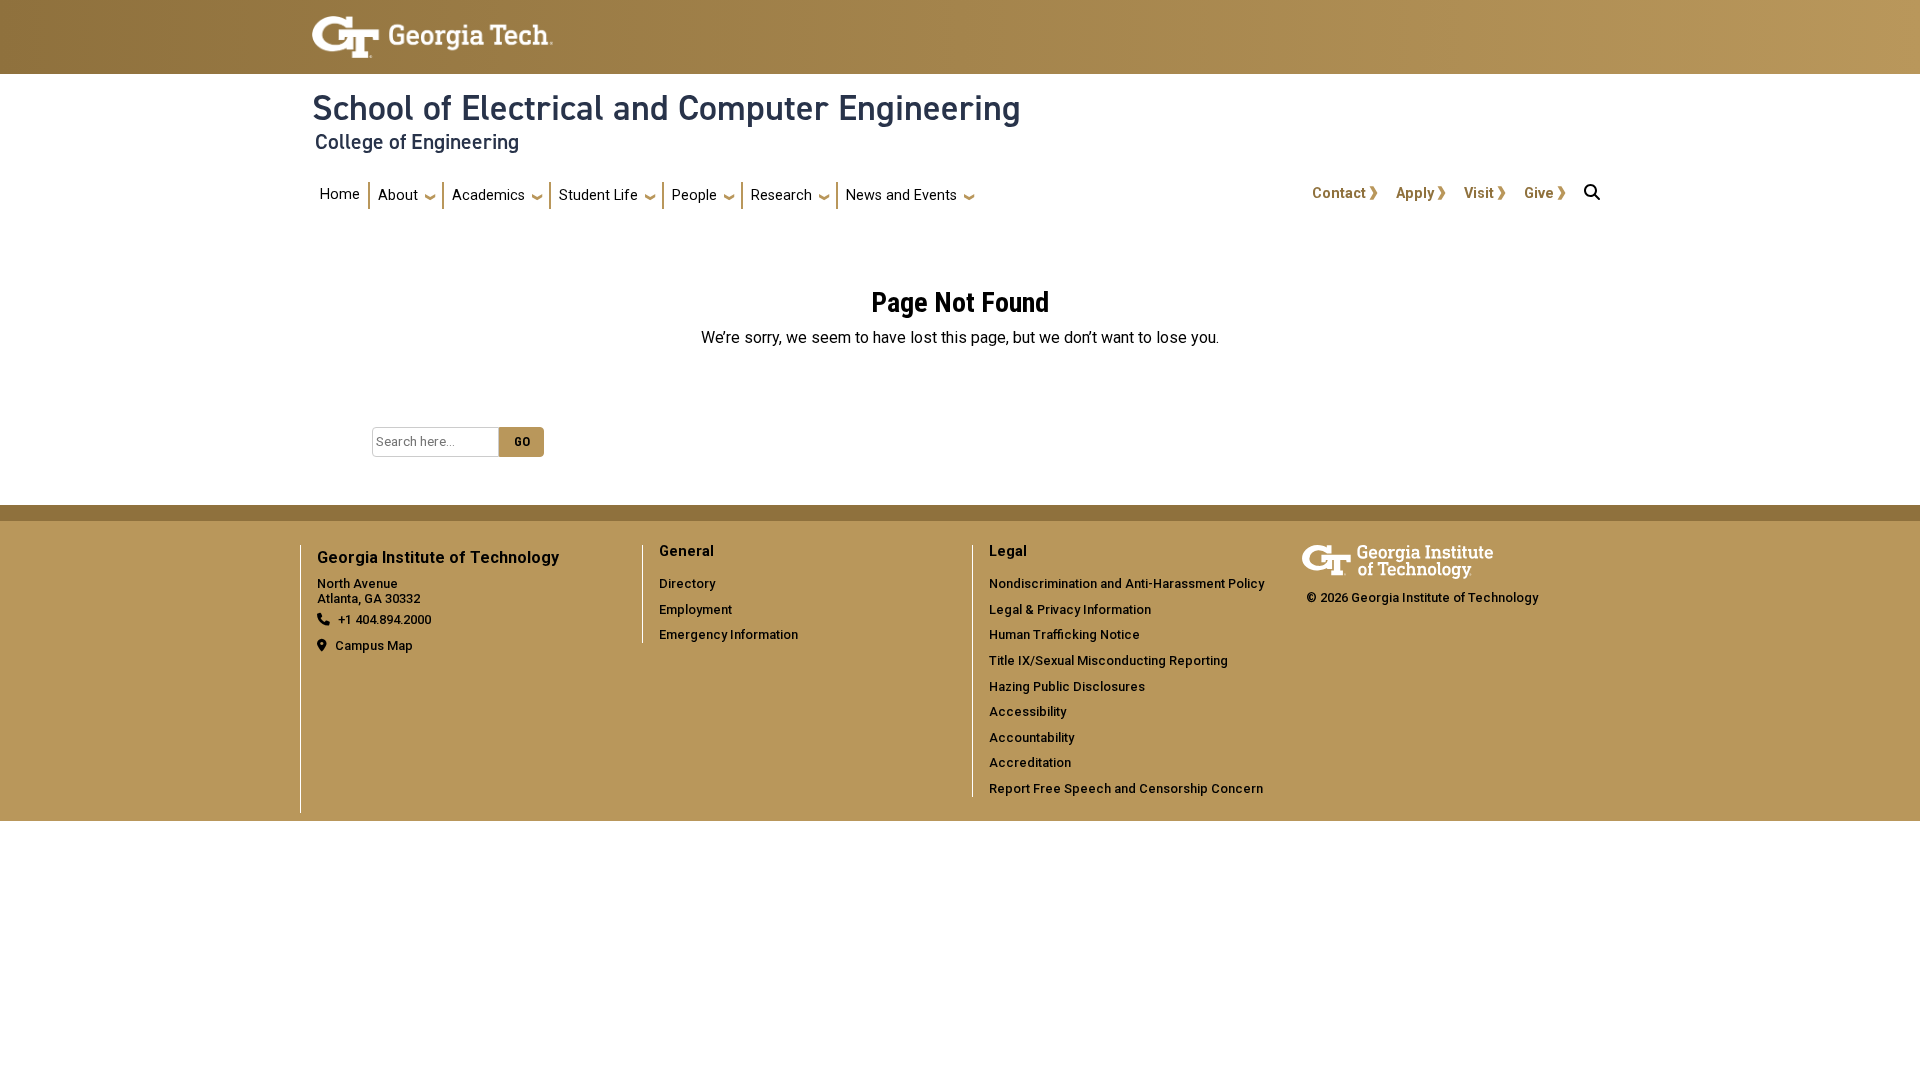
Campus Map (374, 645)
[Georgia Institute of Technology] (432, 28)
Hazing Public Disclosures (1067, 686)
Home (340, 194)
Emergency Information (728, 634)
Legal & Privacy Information (1070, 609)
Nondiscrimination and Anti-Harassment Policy (1126, 583)
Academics (488, 195)
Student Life (598, 195)
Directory (687, 583)
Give (1539, 193)
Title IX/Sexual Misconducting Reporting (1108, 660)
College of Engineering (417, 142)
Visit (1479, 193)
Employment (695, 609)
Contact (1339, 193)
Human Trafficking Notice (1064, 634)
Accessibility (1027, 711)
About (398, 195)
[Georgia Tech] (1397, 558)
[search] (1592, 196)
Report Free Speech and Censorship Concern (1126, 788)
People (694, 195)
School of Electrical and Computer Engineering (666, 108)
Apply (1415, 193)
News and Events (901, 195)
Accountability (1031, 737)
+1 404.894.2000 (384, 619)
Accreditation (1030, 762)
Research (781, 195)
